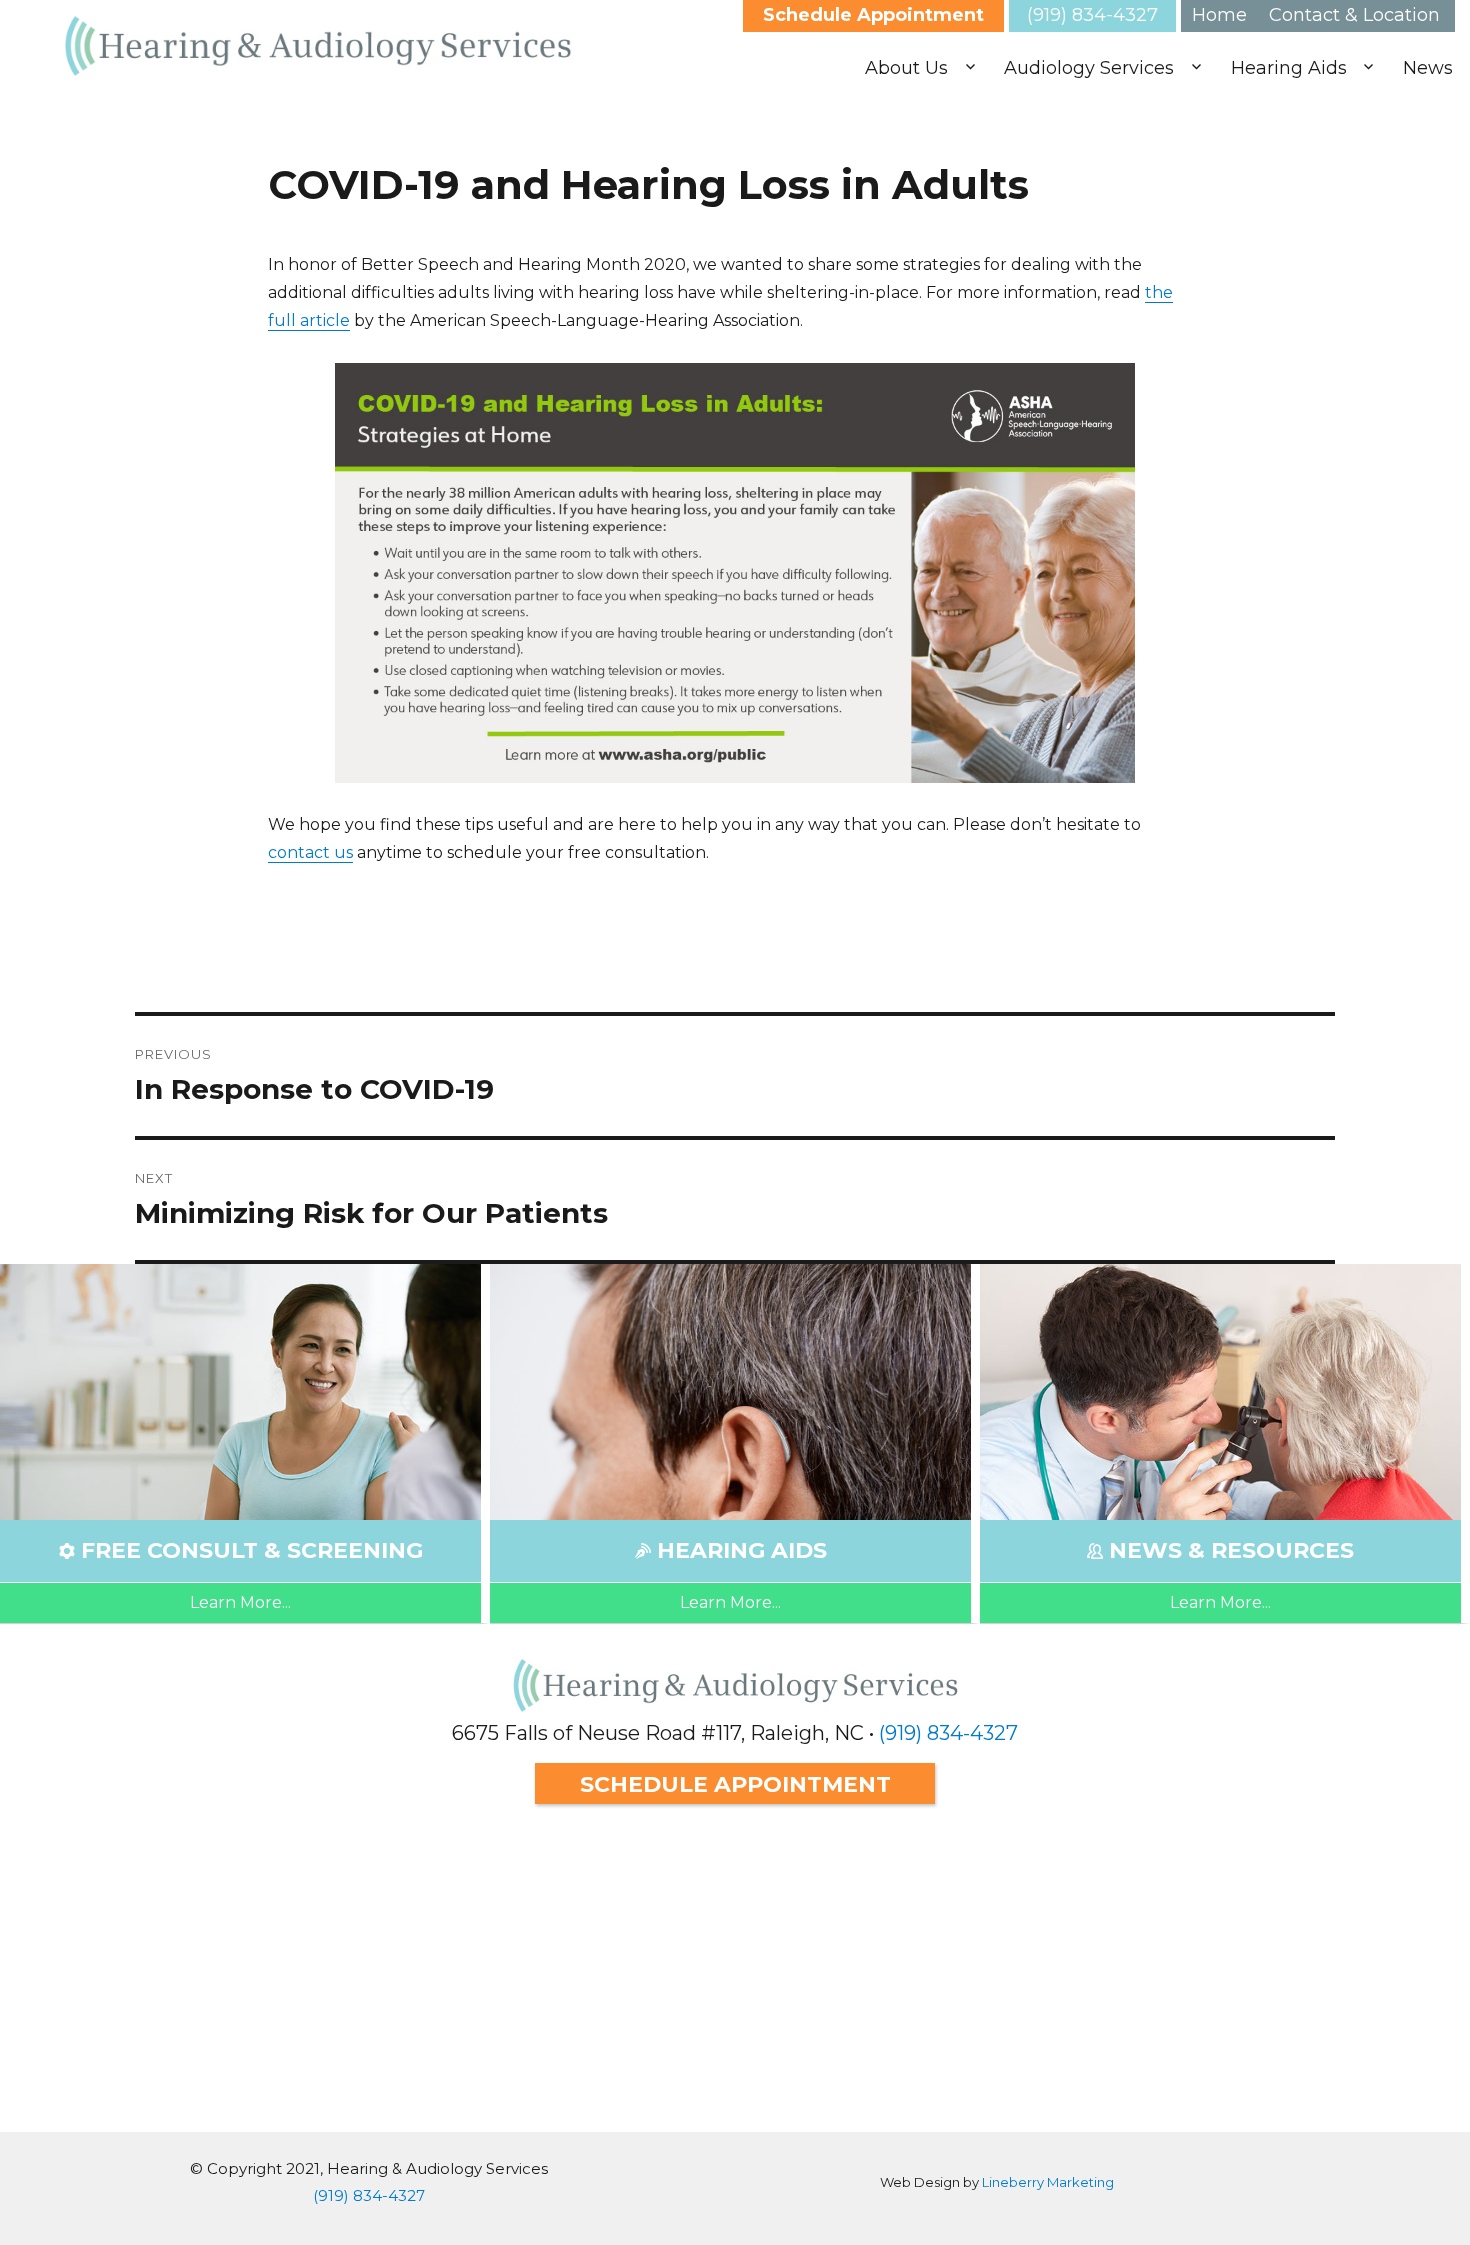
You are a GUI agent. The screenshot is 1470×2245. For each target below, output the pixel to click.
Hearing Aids (1289, 68)
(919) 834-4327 (1092, 15)
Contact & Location (1354, 15)
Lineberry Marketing (1048, 2182)
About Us (906, 68)
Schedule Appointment (873, 15)
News (1428, 68)
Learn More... (240, 1602)
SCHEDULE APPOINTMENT (735, 1784)
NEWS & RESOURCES (1231, 1550)
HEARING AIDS (742, 1550)
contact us (310, 852)
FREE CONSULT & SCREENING (252, 1550)
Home (1219, 15)
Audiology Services (1089, 68)
